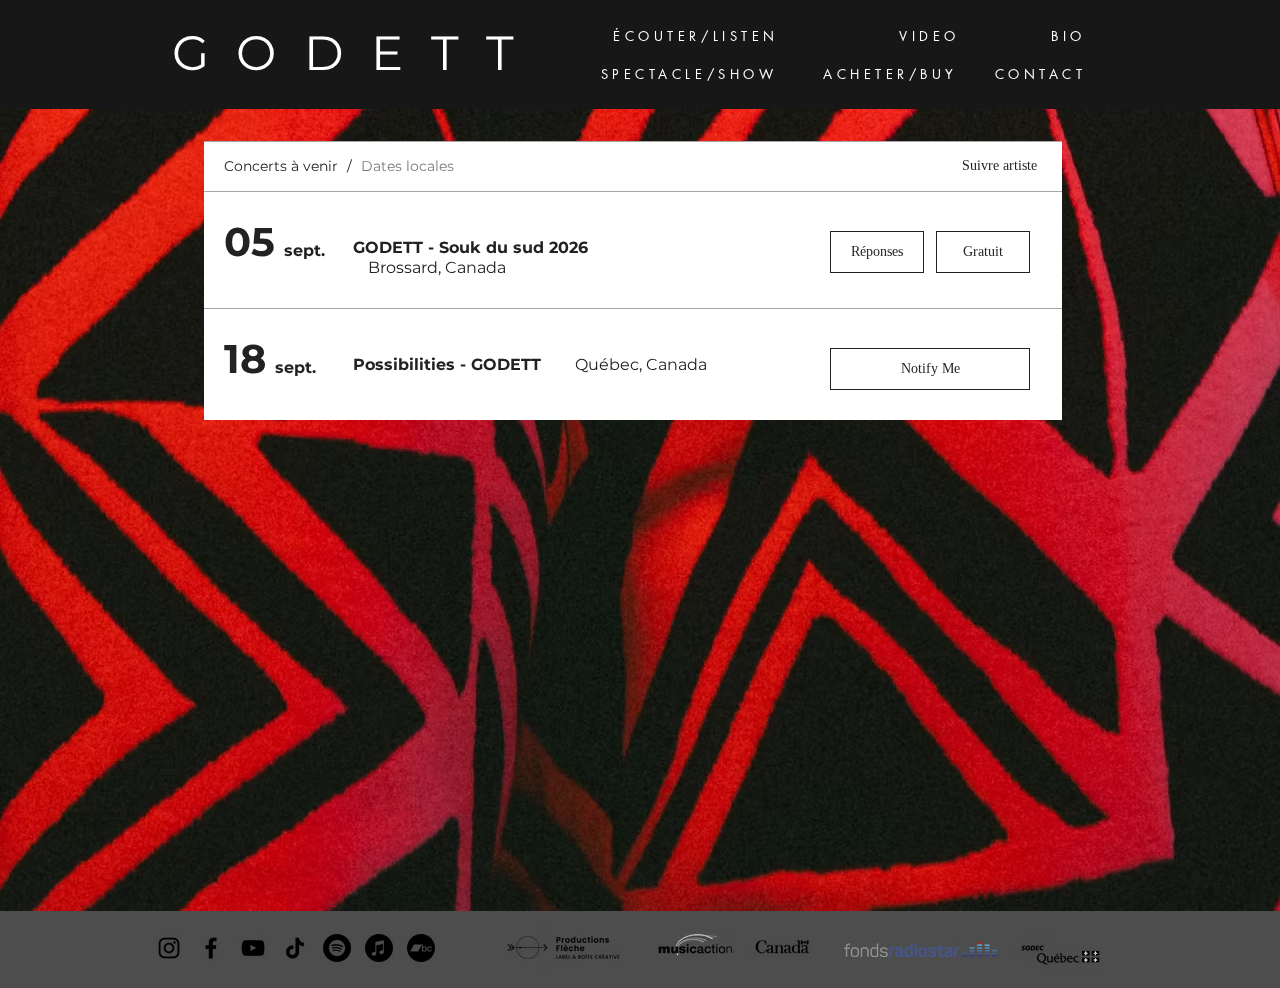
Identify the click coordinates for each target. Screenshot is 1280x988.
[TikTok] (295, 948)
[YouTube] (253, 948)
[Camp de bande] (421, 948)
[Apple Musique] (379, 948)
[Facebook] (211, 948)
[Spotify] (337, 948)
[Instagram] (169, 948)
